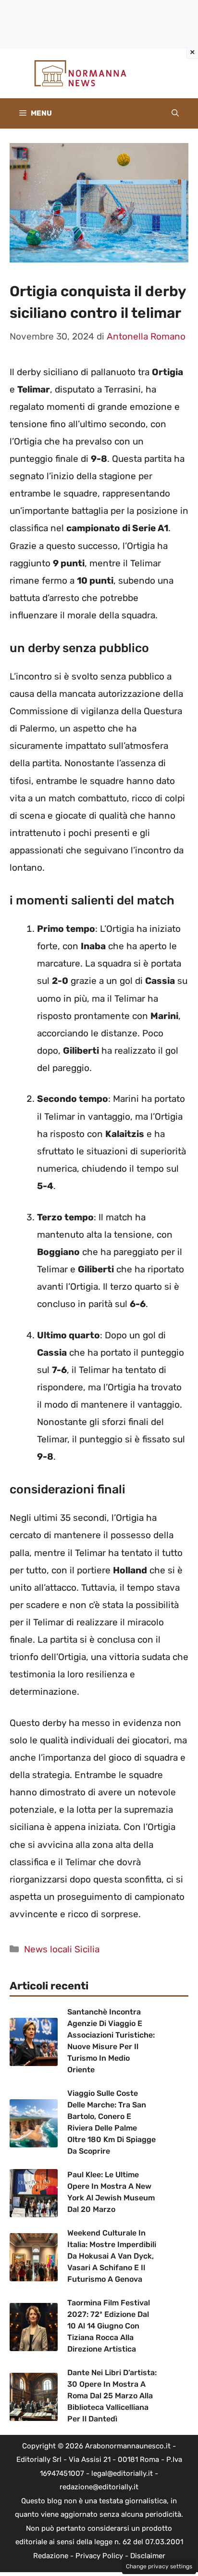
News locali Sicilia (62, 1949)
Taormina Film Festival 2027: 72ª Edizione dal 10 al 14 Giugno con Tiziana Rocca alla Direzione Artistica (109, 2326)
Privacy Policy (99, 2556)
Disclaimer (148, 2556)
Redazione (51, 2556)
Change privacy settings (159, 2566)
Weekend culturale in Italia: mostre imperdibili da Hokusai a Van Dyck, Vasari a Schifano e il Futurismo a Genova (112, 2256)
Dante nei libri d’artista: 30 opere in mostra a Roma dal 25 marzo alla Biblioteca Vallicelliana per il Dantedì (112, 2396)
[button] (175, 113)
